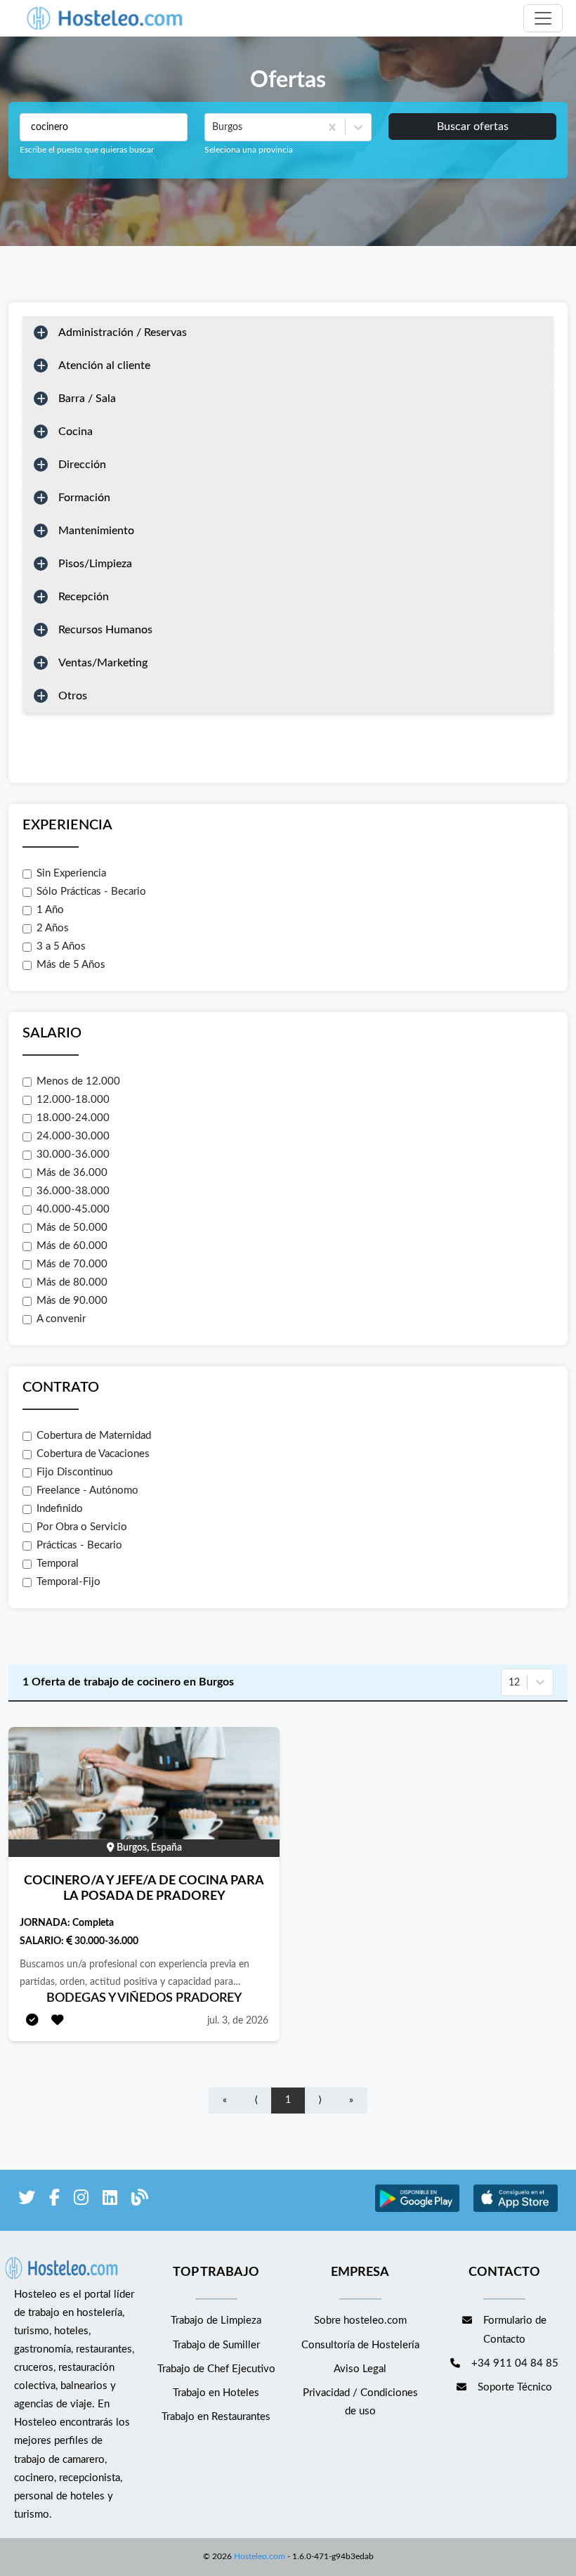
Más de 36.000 (72, 1173)
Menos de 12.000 (78, 1081)
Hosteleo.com (260, 2556)
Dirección (82, 465)
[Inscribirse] (32, 2021)
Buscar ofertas (473, 127)
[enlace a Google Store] (417, 2210)
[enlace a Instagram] (81, 2200)
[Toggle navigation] (543, 18)
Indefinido (60, 1509)
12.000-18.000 (73, 1100)
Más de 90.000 (72, 1301)
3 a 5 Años (61, 946)
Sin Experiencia (71, 873)
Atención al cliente (104, 365)
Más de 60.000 (72, 1246)
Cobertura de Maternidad (94, 1436)
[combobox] (214, 127)
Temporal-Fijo (68, 1582)
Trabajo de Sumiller (216, 2345)
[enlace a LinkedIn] (110, 2200)
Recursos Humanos (105, 630)
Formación (84, 498)
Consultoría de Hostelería (360, 2345)
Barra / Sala (87, 399)
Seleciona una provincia (249, 150)
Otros (73, 696)
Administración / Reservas (123, 332)
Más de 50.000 (72, 1228)
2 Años (53, 928)
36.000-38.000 (73, 1191)
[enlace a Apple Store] (516, 2210)
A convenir (61, 1319)
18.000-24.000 (73, 1118)
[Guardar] (58, 2021)
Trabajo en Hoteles (216, 2393)
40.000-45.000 (73, 1209)
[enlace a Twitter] (27, 2200)
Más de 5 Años (71, 965)
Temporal (58, 1564)
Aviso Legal (360, 2369)
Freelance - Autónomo (87, 1490)
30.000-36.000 (73, 1154)
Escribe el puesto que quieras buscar (87, 150)
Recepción (84, 597)
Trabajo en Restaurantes (216, 2417)
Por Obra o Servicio (82, 1527)
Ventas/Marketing (103, 663)
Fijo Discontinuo (75, 1472)
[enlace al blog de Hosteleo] (140, 2200)
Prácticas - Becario (79, 1545)
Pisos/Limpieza (95, 564)
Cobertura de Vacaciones (93, 1454)
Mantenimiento (96, 531)
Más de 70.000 (72, 1264)
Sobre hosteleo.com (360, 2321)
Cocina (76, 432)
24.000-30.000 (73, 1136)
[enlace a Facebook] (54, 2200)
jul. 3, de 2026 (238, 2021)
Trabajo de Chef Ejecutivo (216, 2369)
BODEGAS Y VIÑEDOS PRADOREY (144, 1998)
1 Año (50, 910)
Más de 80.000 (72, 1282)
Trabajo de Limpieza (216, 2321)
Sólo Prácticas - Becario (91, 892)
